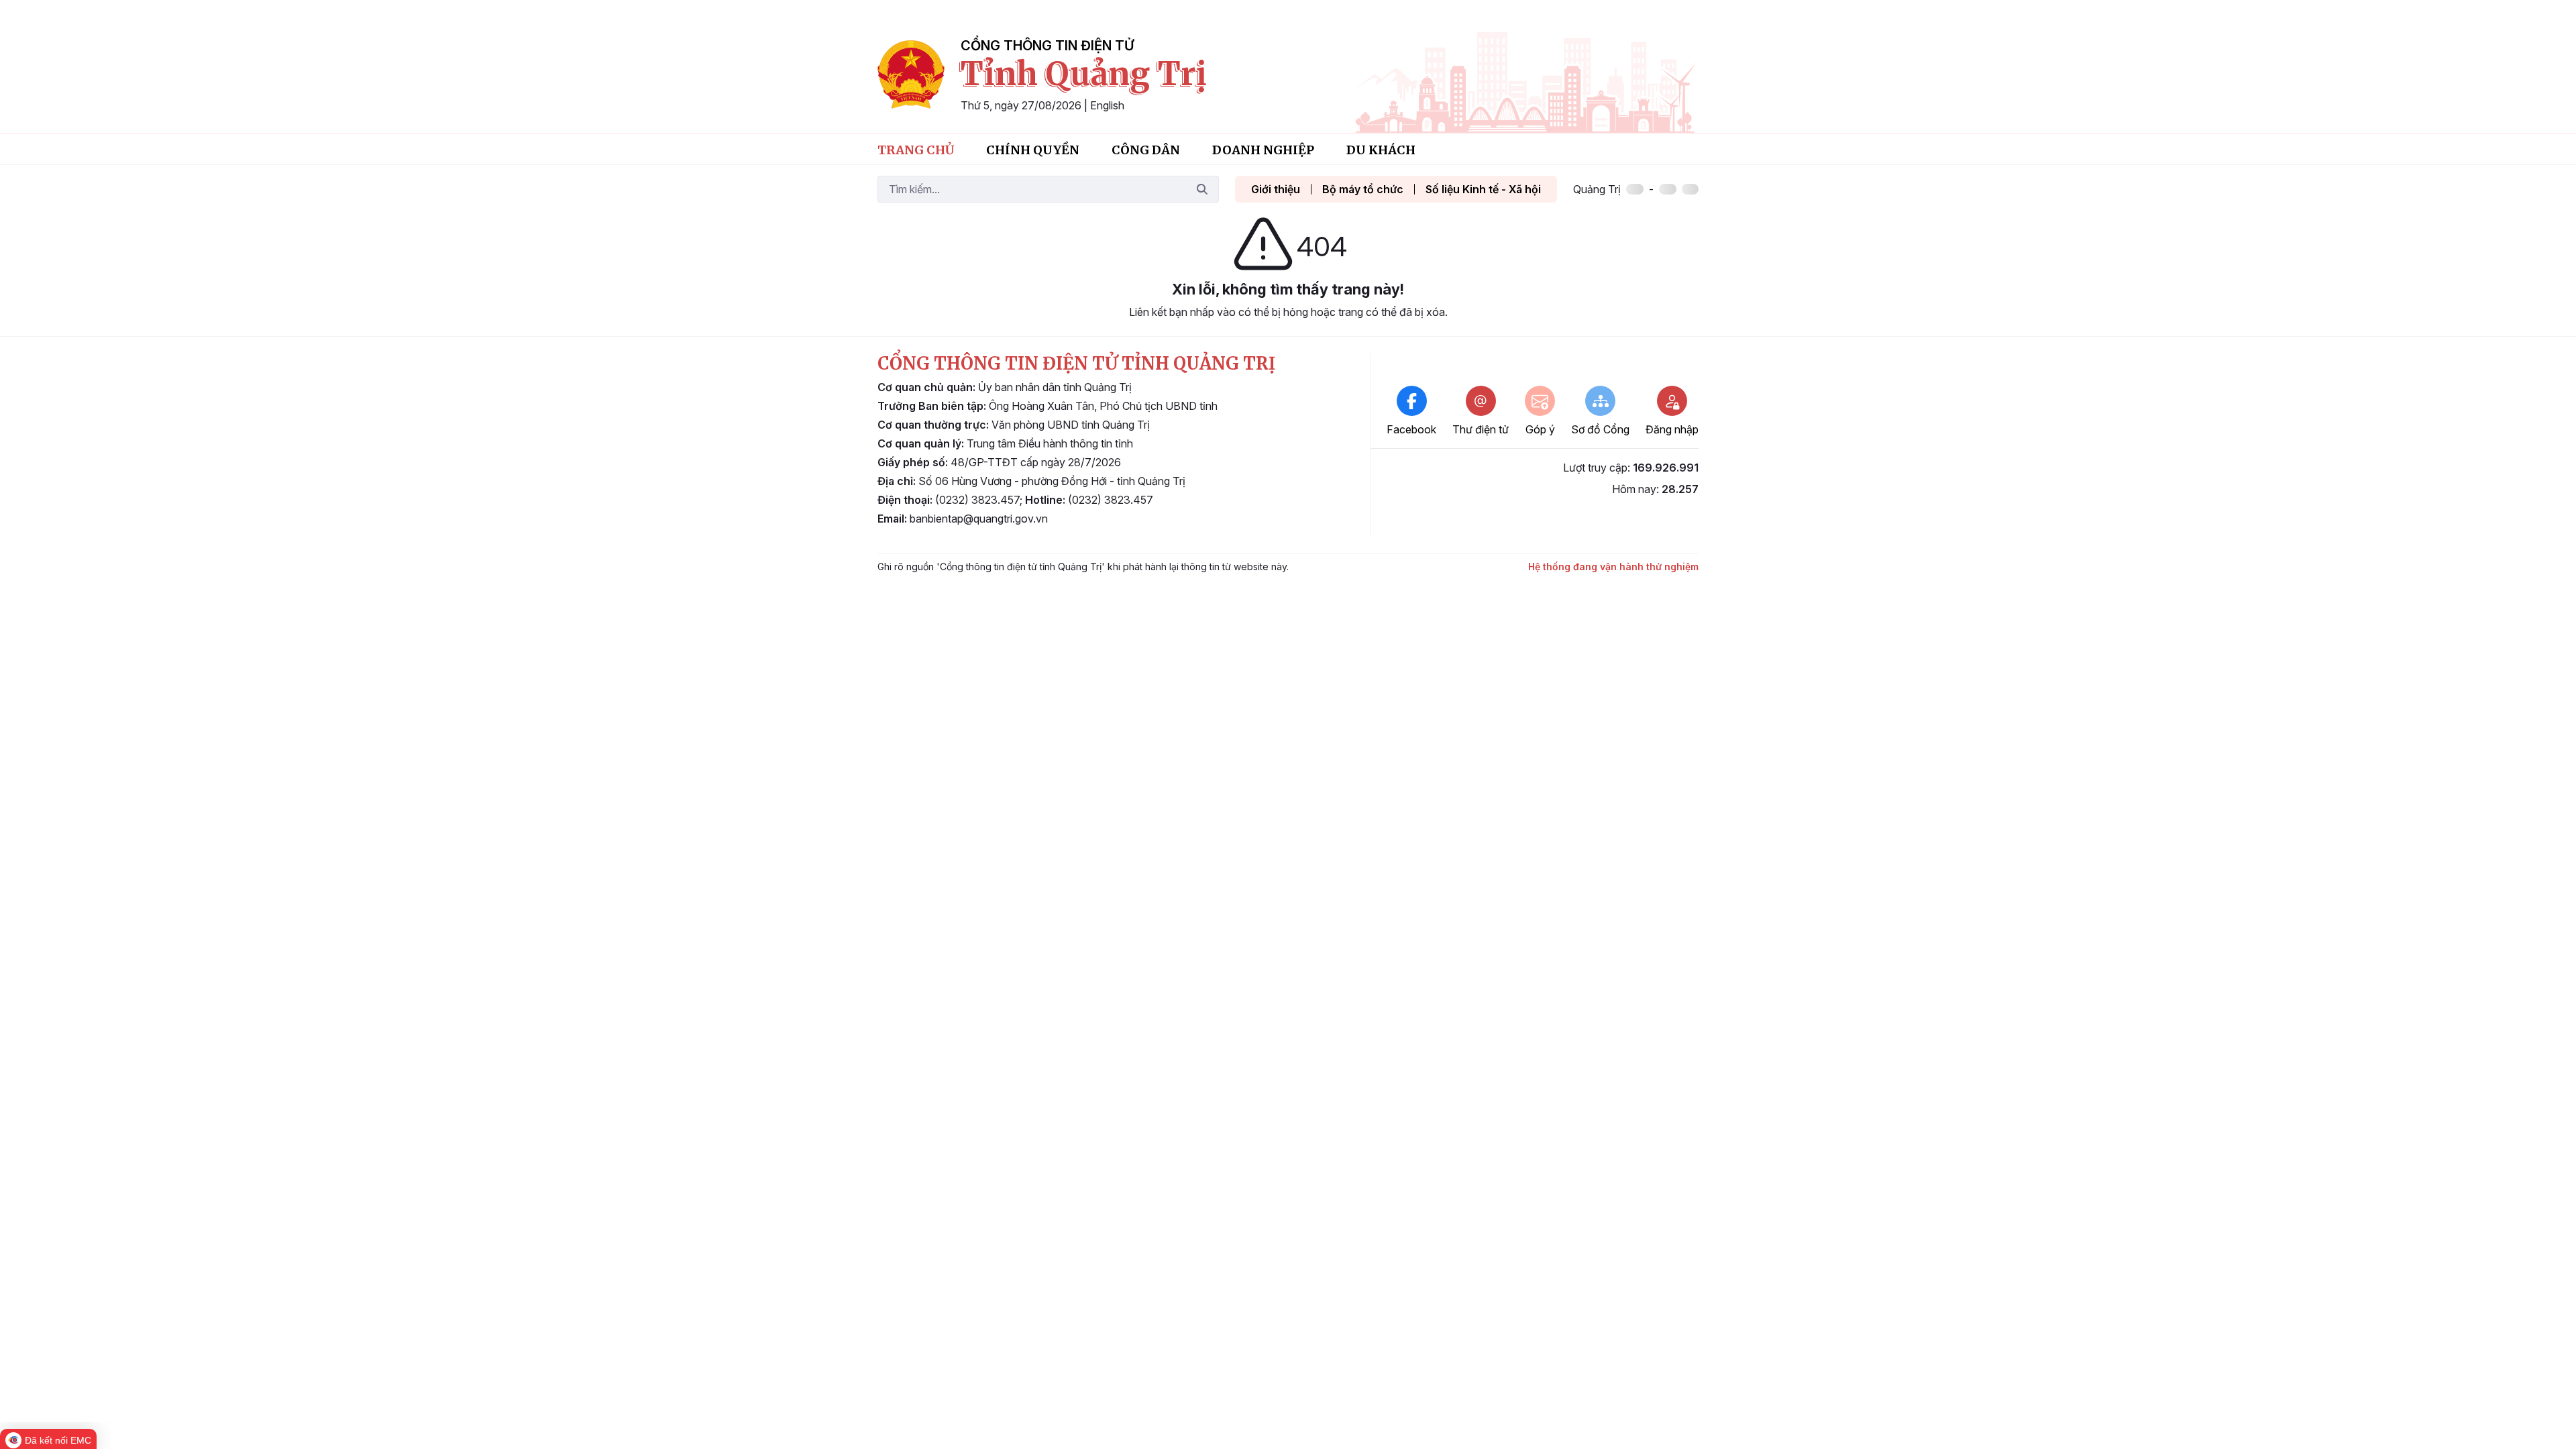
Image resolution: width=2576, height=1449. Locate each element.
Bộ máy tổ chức (1363, 189)
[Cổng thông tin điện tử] (911, 74)
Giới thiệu (1276, 189)
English (1107, 105)
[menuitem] (916, 149)
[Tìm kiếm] (1202, 189)
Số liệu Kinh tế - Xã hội (1483, 189)
